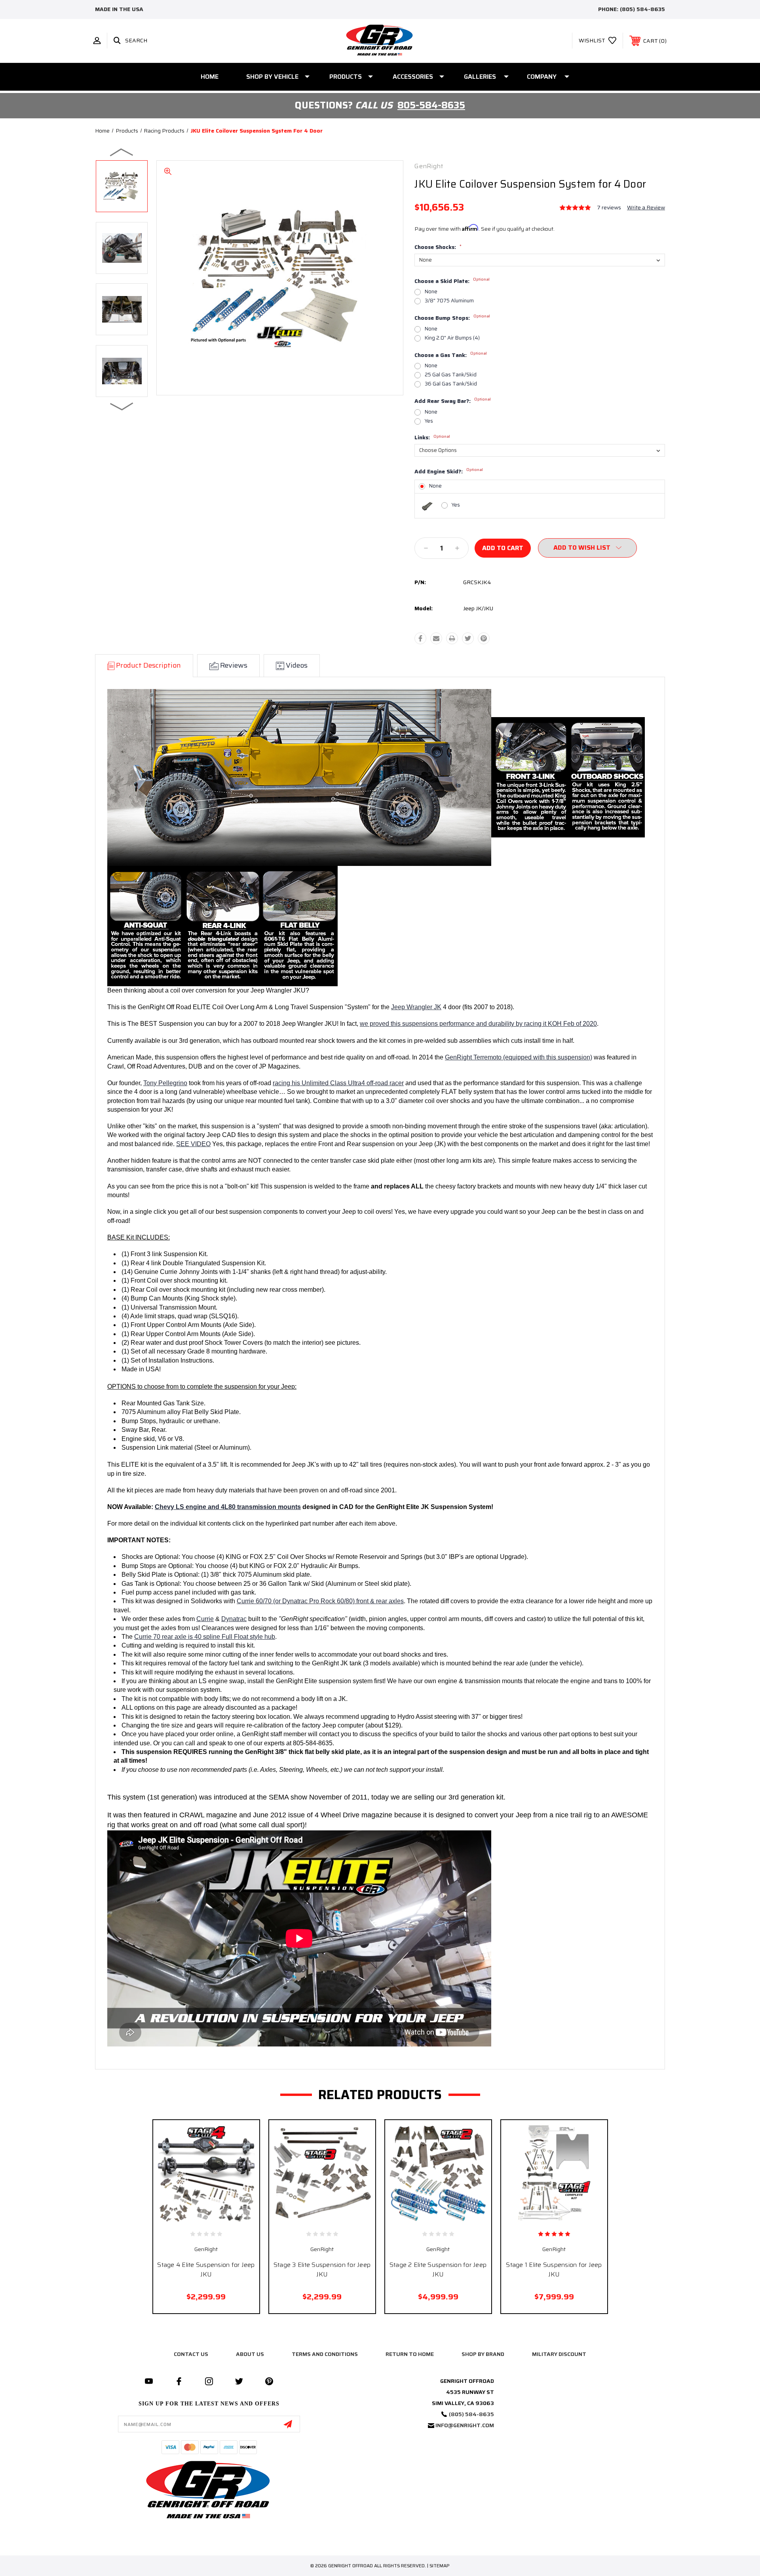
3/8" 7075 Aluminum (449, 301)
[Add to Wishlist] (215, 2218)
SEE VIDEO (193, 1144)
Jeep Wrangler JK (416, 1007)
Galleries (480, 77)
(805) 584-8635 (642, 9)
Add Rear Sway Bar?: (453, 401)
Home (210, 77)
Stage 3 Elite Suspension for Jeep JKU (322, 2269)
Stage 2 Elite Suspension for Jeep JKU (438, 2269)
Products (346, 77)
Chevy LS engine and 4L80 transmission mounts (228, 1507)
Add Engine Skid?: (449, 472)
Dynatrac (234, 1619)
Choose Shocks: (438, 247)
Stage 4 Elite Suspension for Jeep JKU (206, 2269)
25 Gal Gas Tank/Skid (451, 375)
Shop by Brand (483, 2354)
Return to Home (410, 2354)
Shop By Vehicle (272, 77)
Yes (429, 421)
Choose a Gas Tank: (451, 355)
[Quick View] (197, 2218)
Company (542, 77)
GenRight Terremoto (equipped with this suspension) (519, 1057)
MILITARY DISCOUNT (559, 2354)
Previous (122, 152)
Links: (432, 437)
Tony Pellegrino (165, 1083)
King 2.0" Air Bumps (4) (452, 338)
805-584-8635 (431, 105)
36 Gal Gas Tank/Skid (451, 384)
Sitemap (440, 2566)
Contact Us (191, 2354)
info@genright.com (465, 2425)
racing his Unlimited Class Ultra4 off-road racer (338, 1083)
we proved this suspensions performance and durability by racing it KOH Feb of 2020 (478, 1024)
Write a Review (646, 207)
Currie (205, 1619)
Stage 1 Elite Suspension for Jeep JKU (554, 2269)
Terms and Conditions (325, 2354)
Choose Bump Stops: (452, 318)
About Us (250, 2354)
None (431, 291)
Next (122, 406)
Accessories (413, 77)
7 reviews (609, 207)
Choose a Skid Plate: (452, 281)
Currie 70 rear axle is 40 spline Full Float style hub (205, 1637)
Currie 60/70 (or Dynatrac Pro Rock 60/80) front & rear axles (320, 1601)
